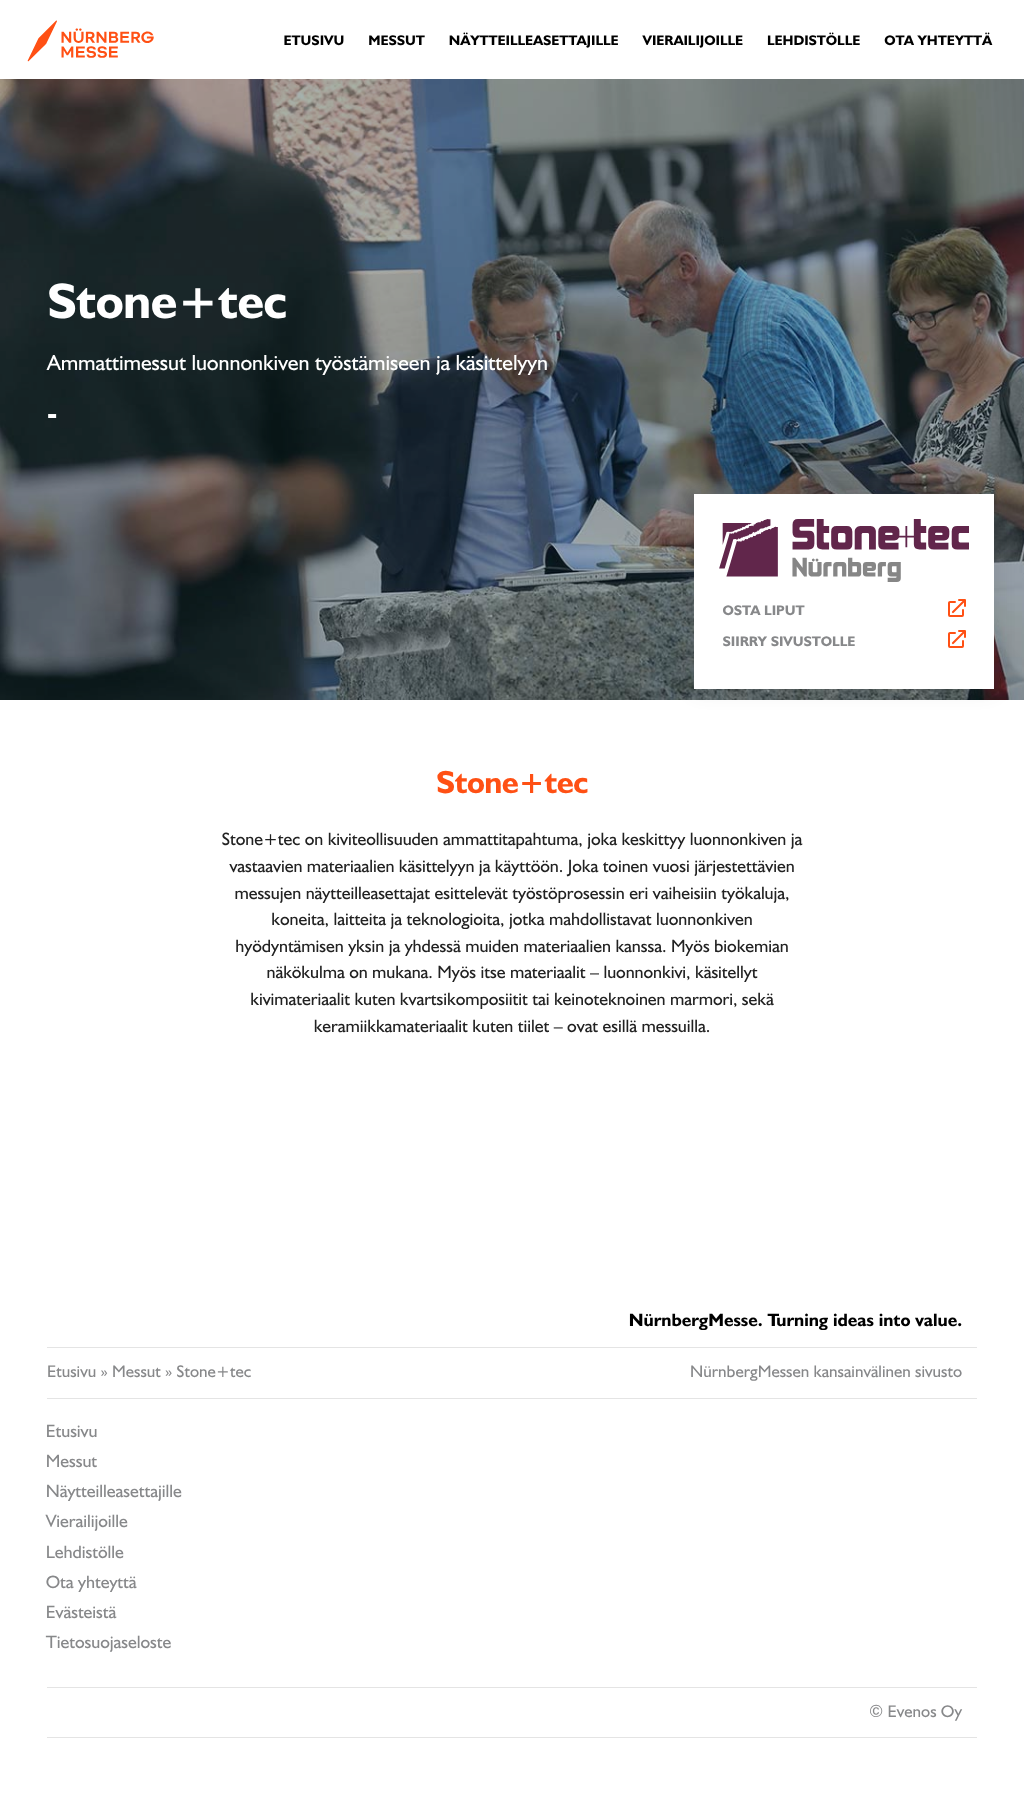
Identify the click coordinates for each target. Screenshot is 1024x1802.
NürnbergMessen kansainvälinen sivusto (826, 1372)
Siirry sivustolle (789, 642)
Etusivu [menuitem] (314, 41)
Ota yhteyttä (91, 1582)
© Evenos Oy (915, 1712)
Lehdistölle (85, 1552)
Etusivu (71, 1372)
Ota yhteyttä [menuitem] (938, 41)
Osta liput (764, 611)
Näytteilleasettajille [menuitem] (534, 41)
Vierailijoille (87, 1521)
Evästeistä (81, 1612)
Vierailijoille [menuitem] (692, 41)
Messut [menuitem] (396, 41)
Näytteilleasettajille (114, 1491)
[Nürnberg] (90, 54)
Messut (136, 1372)
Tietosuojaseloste (108, 1642)
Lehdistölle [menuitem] (813, 41)
